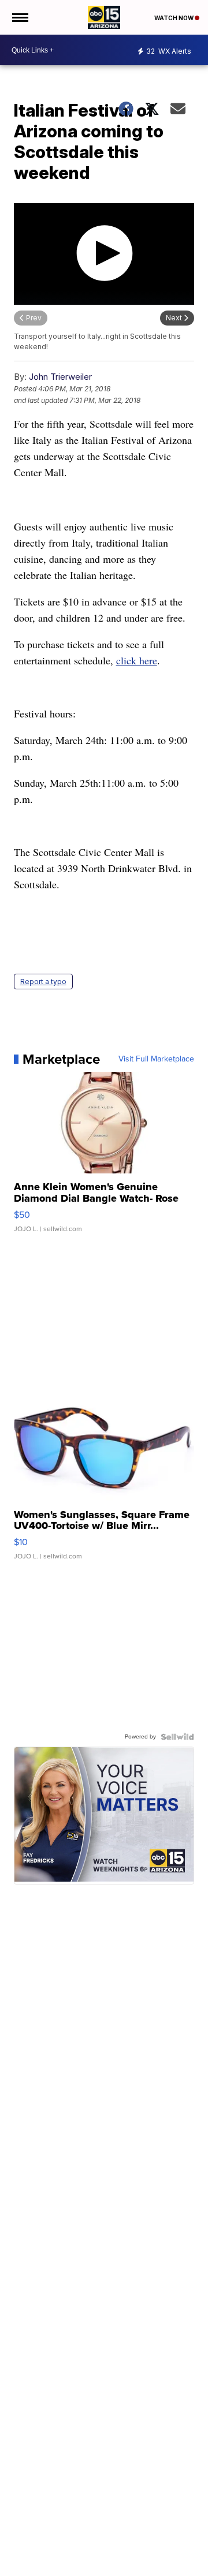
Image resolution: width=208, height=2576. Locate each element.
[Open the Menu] (19, 17)
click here (137, 660)
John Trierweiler (60, 377)
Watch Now (174, 18)
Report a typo (43, 982)
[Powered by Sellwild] (177, 1737)
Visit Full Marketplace (156, 1059)
